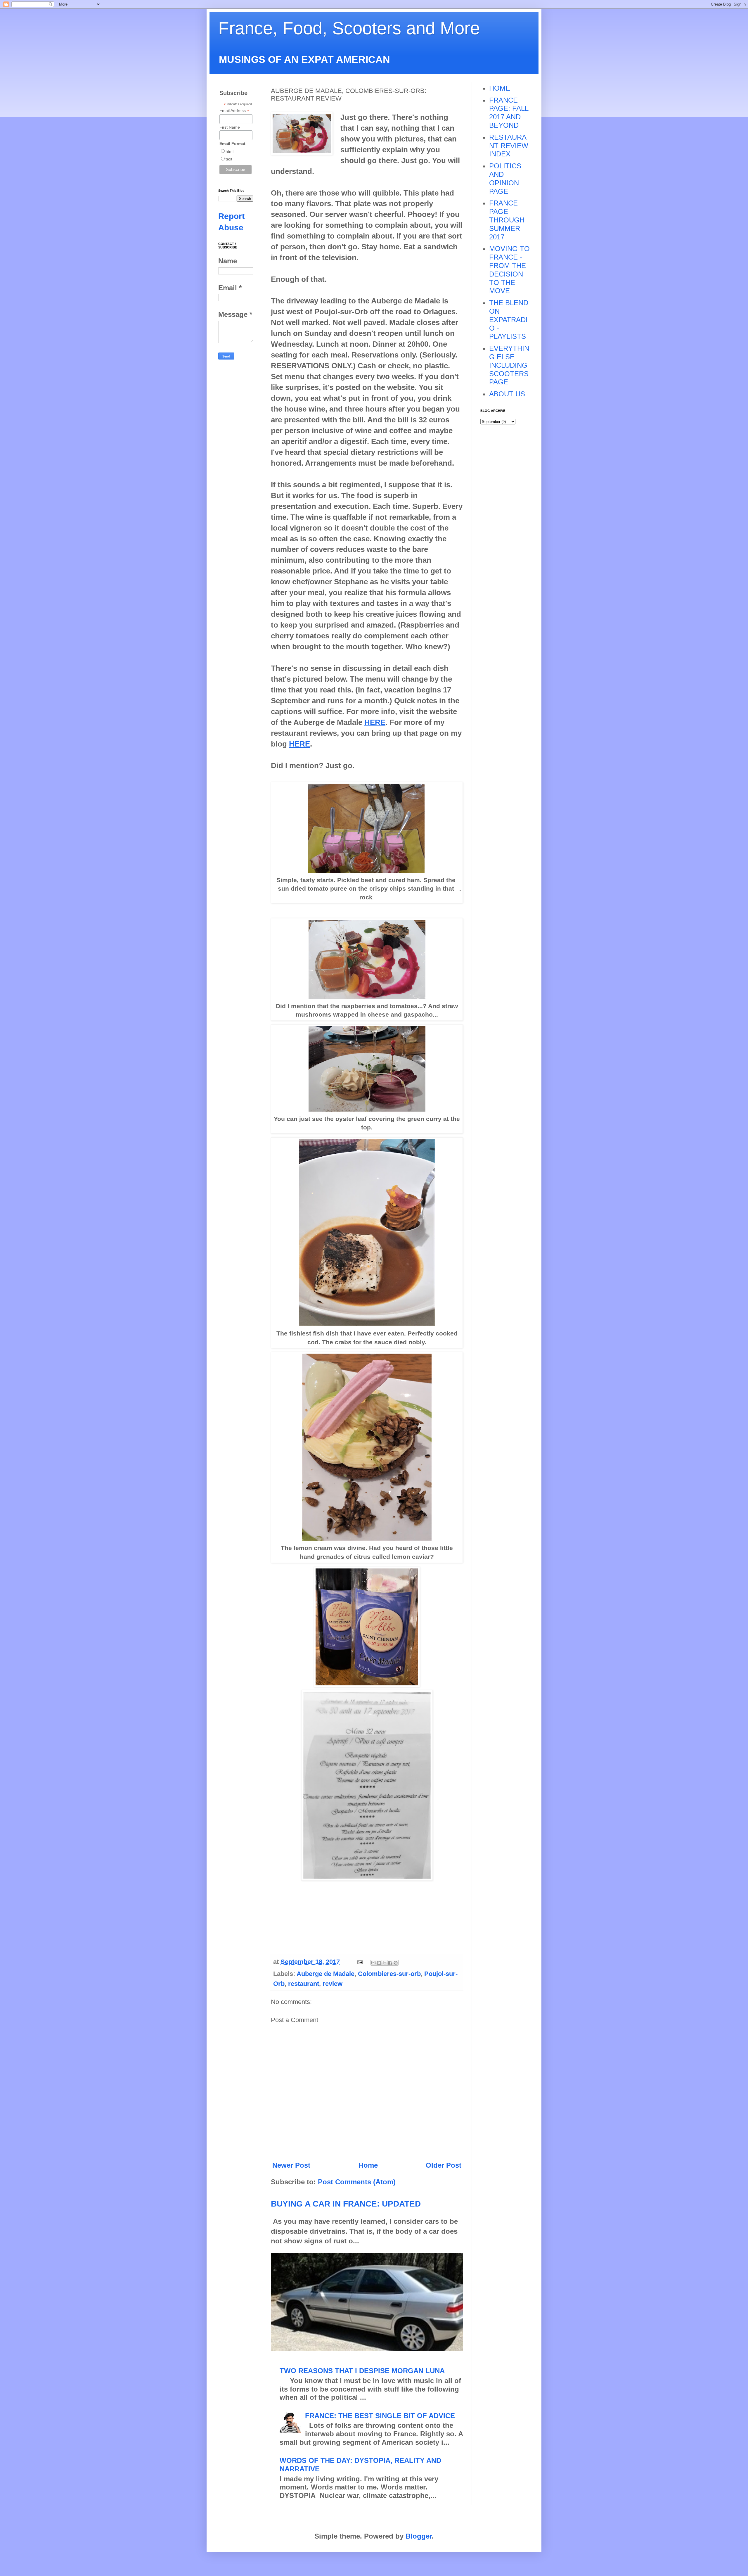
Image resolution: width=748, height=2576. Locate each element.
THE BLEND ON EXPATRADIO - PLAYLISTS (509, 319)
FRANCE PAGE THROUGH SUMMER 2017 (507, 220)
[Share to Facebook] (390, 1963)
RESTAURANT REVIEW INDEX (509, 146)
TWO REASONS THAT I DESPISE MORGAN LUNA (362, 2371)
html (230, 151)
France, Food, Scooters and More (349, 28)
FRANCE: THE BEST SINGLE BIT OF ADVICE (380, 2416)
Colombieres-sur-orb (389, 1974)
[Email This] (373, 1963)
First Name (230, 127)
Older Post (444, 2165)
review (333, 1984)
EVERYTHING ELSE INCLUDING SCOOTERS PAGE (509, 365)
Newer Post (291, 2165)
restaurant (304, 1984)
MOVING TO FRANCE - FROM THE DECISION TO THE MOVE (509, 270)
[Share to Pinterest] (396, 1963)
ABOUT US (507, 394)
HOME (500, 88)
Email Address (234, 111)
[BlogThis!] (379, 1963)
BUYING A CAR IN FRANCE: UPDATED (346, 2204)
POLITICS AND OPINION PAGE (505, 178)
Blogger (419, 2536)
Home (368, 2165)
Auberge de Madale (325, 1974)
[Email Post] (359, 1962)
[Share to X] (385, 1963)
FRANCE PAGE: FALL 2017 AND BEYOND (509, 113)
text (229, 159)
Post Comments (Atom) (357, 2182)
